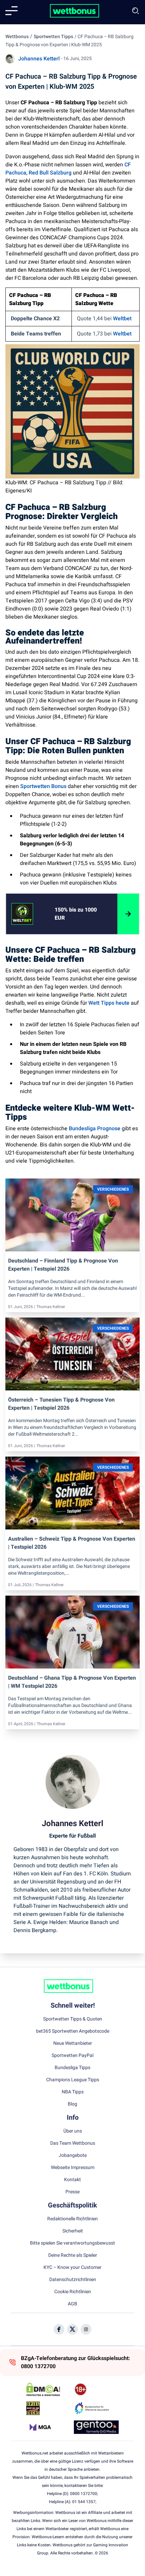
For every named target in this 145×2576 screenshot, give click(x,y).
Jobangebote (73, 2155)
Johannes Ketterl (39, 59)
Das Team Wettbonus (73, 2143)
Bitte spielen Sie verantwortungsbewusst (72, 2243)
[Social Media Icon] (59, 2329)
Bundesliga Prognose (95, 1129)
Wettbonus (17, 37)
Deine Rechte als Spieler (73, 2255)
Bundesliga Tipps (72, 2068)
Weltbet (122, 319)
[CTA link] (22, 914)
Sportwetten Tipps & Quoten (73, 2019)
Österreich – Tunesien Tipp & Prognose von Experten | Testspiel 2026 (61, 1404)
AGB (72, 2304)
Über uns (73, 2131)
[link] (78, 914)
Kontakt (72, 2180)
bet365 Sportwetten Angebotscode (73, 2031)
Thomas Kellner (51, 1307)
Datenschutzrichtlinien (73, 2280)
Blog (72, 2104)
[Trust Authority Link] (96, 2408)
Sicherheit (73, 2231)
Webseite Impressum (73, 2168)
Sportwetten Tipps (53, 37)
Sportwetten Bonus (43, 786)
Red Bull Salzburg (50, 173)
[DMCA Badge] (49, 2389)
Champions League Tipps (73, 2080)
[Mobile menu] (11, 11)
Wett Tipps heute (109, 1003)
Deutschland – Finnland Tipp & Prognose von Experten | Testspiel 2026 (63, 1265)
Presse (72, 2192)
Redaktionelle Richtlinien (72, 2219)
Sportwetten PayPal (72, 2056)
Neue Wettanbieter (73, 2043)
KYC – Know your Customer (72, 2268)
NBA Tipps (73, 2092)
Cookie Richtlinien (73, 2292)
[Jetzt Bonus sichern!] (128, 914)
